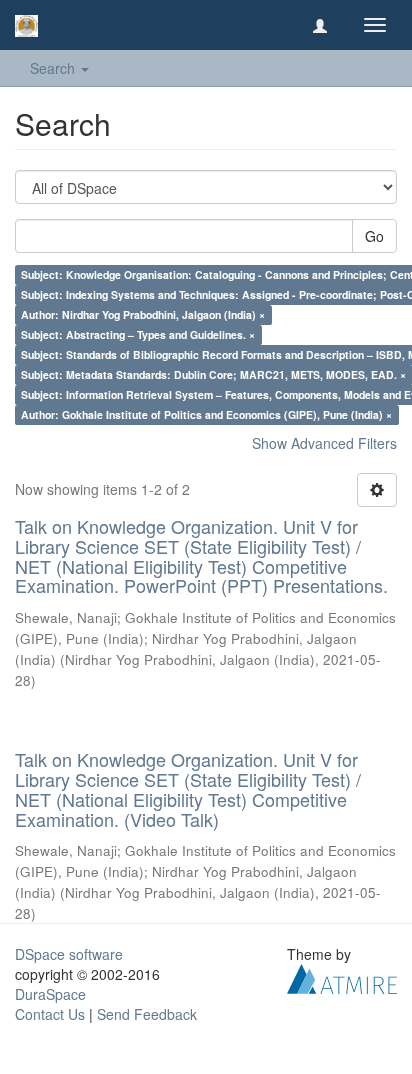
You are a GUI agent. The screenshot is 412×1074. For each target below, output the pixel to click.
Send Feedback (147, 1014)
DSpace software (69, 954)
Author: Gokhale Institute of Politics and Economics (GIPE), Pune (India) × (206, 414)
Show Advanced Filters (324, 443)
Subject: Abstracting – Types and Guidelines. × (138, 334)
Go (374, 236)
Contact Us (50, 1014)
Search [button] (54, 68)
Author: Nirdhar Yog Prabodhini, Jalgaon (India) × (143, 314)
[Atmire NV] (342, 977)
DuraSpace (50, 994)
